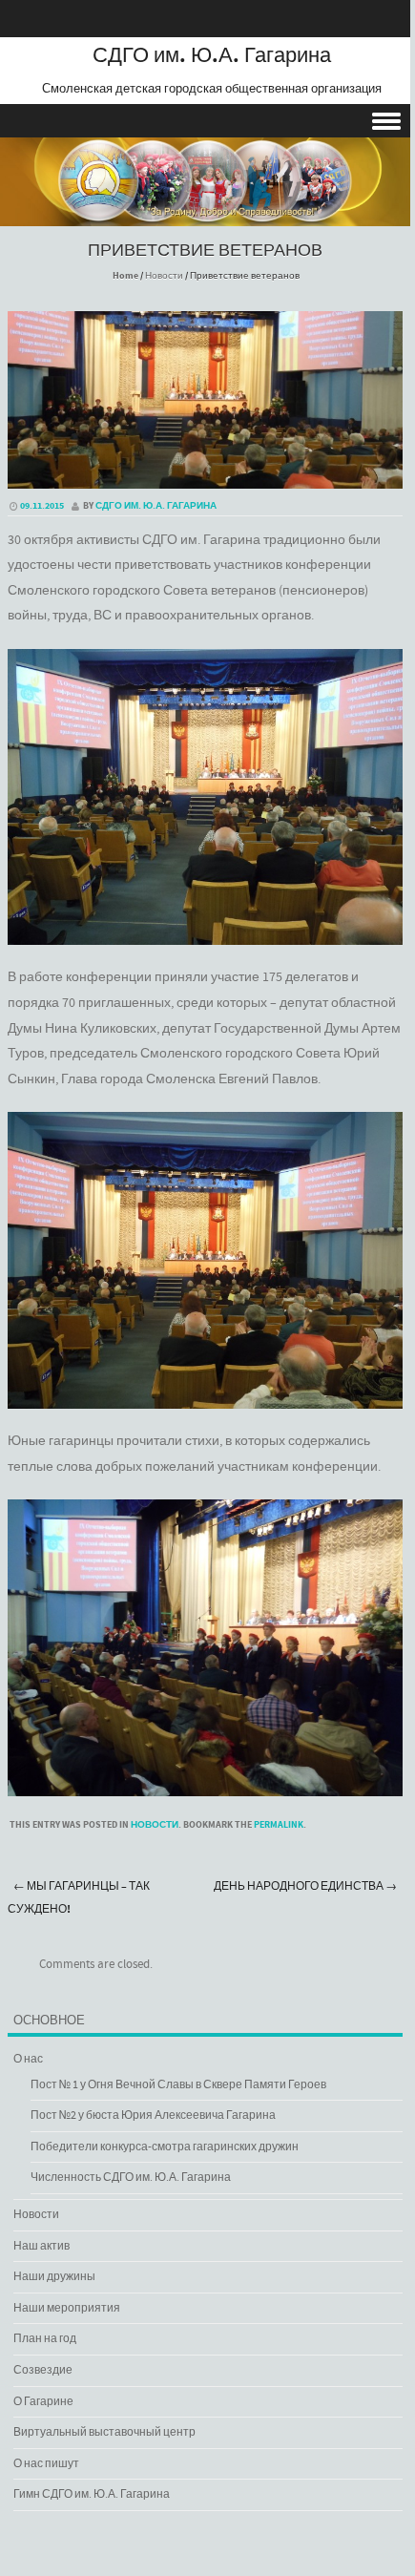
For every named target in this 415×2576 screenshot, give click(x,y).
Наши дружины (54, 2277)
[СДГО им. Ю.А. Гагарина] (205, 213)
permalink (279, 1825)
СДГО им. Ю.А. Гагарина (212, 56)
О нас (28, 2059)
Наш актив (41, 2246)
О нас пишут (46, 2464)
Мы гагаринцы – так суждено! (79, 1898)
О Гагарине (43, 2402)
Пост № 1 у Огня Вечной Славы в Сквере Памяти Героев (178, 2085)
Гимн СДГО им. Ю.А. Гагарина (92, 2494)
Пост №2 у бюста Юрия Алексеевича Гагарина (153, 2115)
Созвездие (43, 2370)
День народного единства (305, 1886)
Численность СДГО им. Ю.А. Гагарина (131, 2178)
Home (125, 276)
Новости (164, 276)
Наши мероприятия (67, 2308)
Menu (205, 121)
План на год (45, 2339)
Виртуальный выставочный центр (104, 2432)
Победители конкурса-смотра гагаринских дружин (165, 2147)
